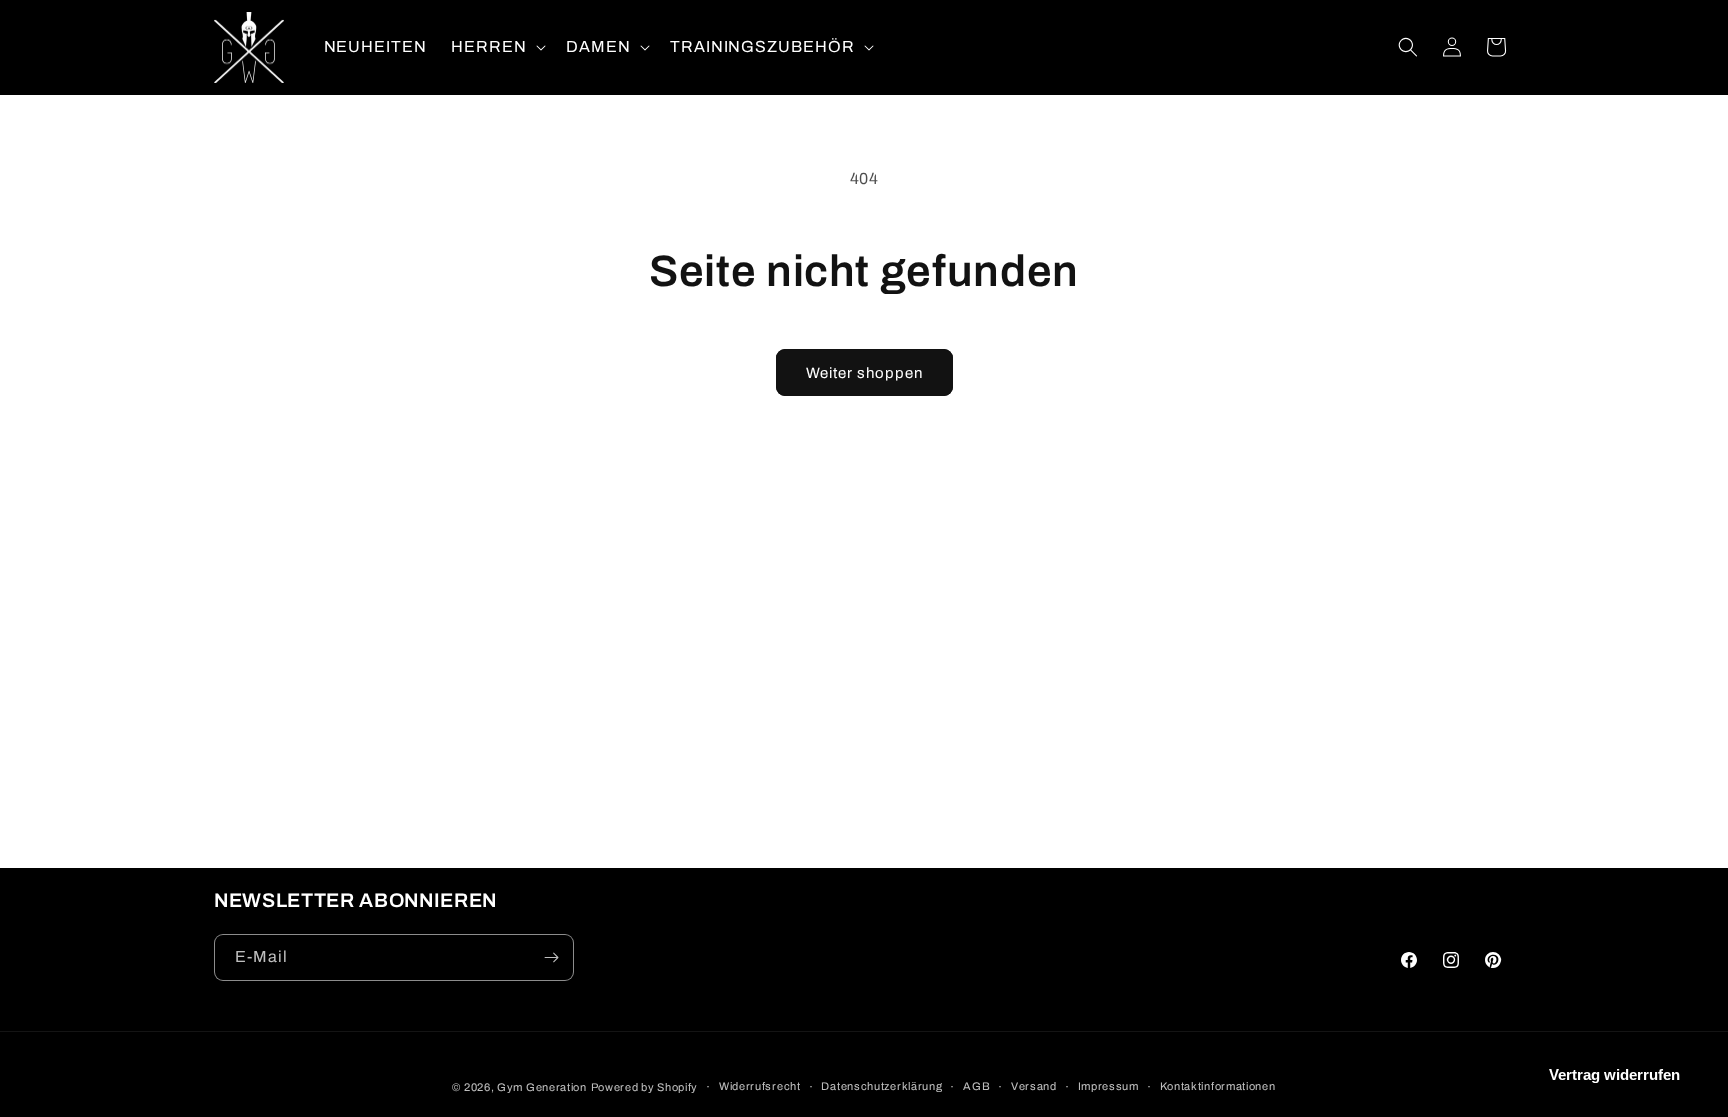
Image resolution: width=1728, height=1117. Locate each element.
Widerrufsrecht (760, 1086)
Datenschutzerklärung (881, 1086)
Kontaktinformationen (1218, 1086)
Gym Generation (542, 1087)
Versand (1034, 1086)
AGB (976, 1086)
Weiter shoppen (864, 373)
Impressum (1108, 1086)
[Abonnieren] (551, 957)
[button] (496, 47)
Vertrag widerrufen (1614, 1074)
